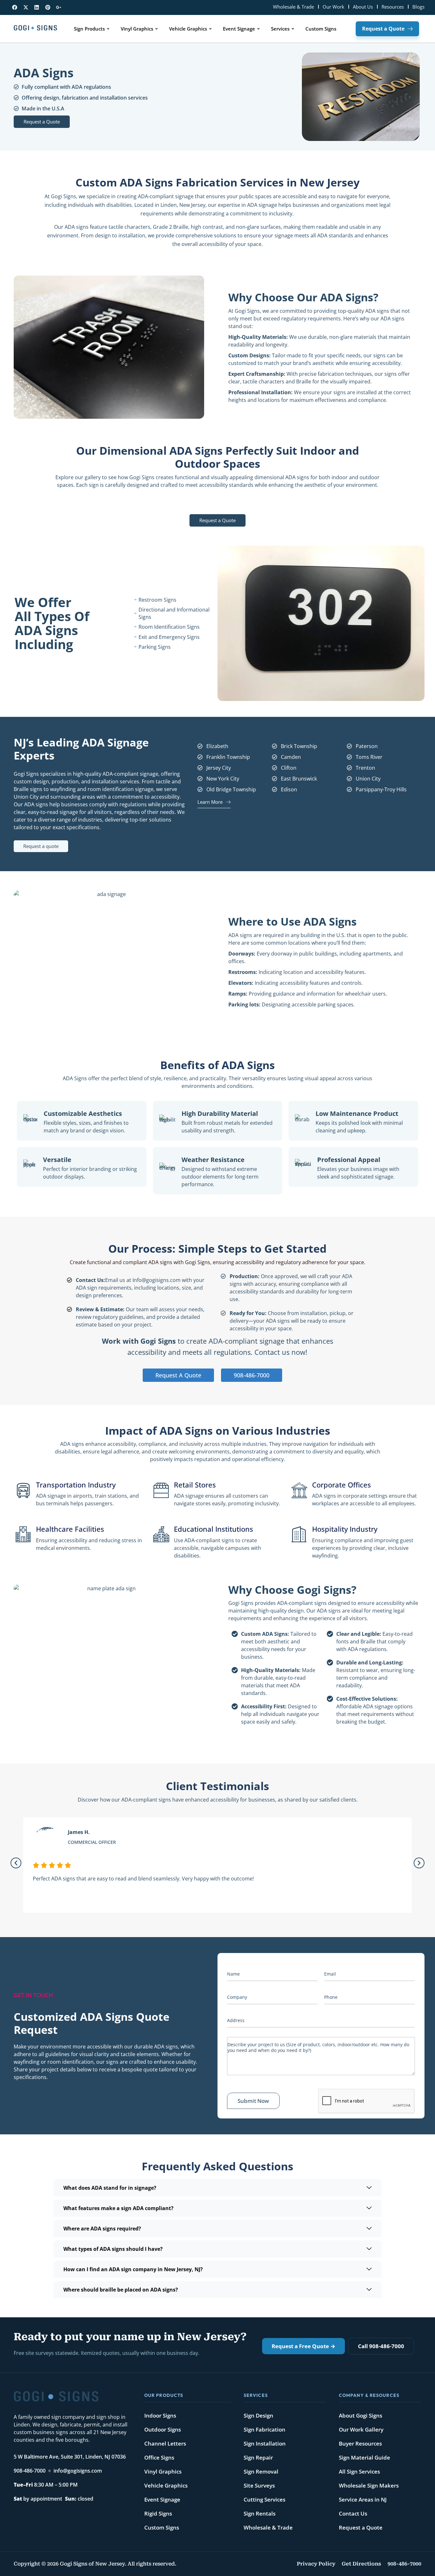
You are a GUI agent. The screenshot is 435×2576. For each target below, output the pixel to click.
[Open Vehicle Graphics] (210, 29)
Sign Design (258, 2415)
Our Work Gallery (361, 2429)
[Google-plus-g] (59, 7)
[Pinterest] (48, 7)
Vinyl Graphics (163, 2471)
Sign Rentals (260, 2513)
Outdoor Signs (163, 2429)
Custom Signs (162, 2527)
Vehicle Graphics (166, 2485)
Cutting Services (264, 2499)
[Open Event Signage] (258, 29)
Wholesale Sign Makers (369, 2485)
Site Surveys (259, 2485)
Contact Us (353, 2513)
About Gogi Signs (360, 2415)
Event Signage (162, 2499)
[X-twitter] (26, 7)
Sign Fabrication (264, 2429)
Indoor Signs (160, 2415)
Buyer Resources (360, 2443)
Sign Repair (258, 2457)
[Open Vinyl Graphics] (157, 29)
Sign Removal (261, 2471)
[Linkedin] (37, 7)
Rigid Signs (158, 2513)
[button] (16, 1863)
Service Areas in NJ (363, 2499)
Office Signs (159, 2457)
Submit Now (253, 2101)
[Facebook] (15, 7)
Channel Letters (165, 2443)
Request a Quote (361, 2527)
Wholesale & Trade (268, 2527)
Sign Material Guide (364, 2457)
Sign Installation (265, 2443)
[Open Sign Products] (108, 29)
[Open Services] (293, 29)
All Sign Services (359, 2471)
